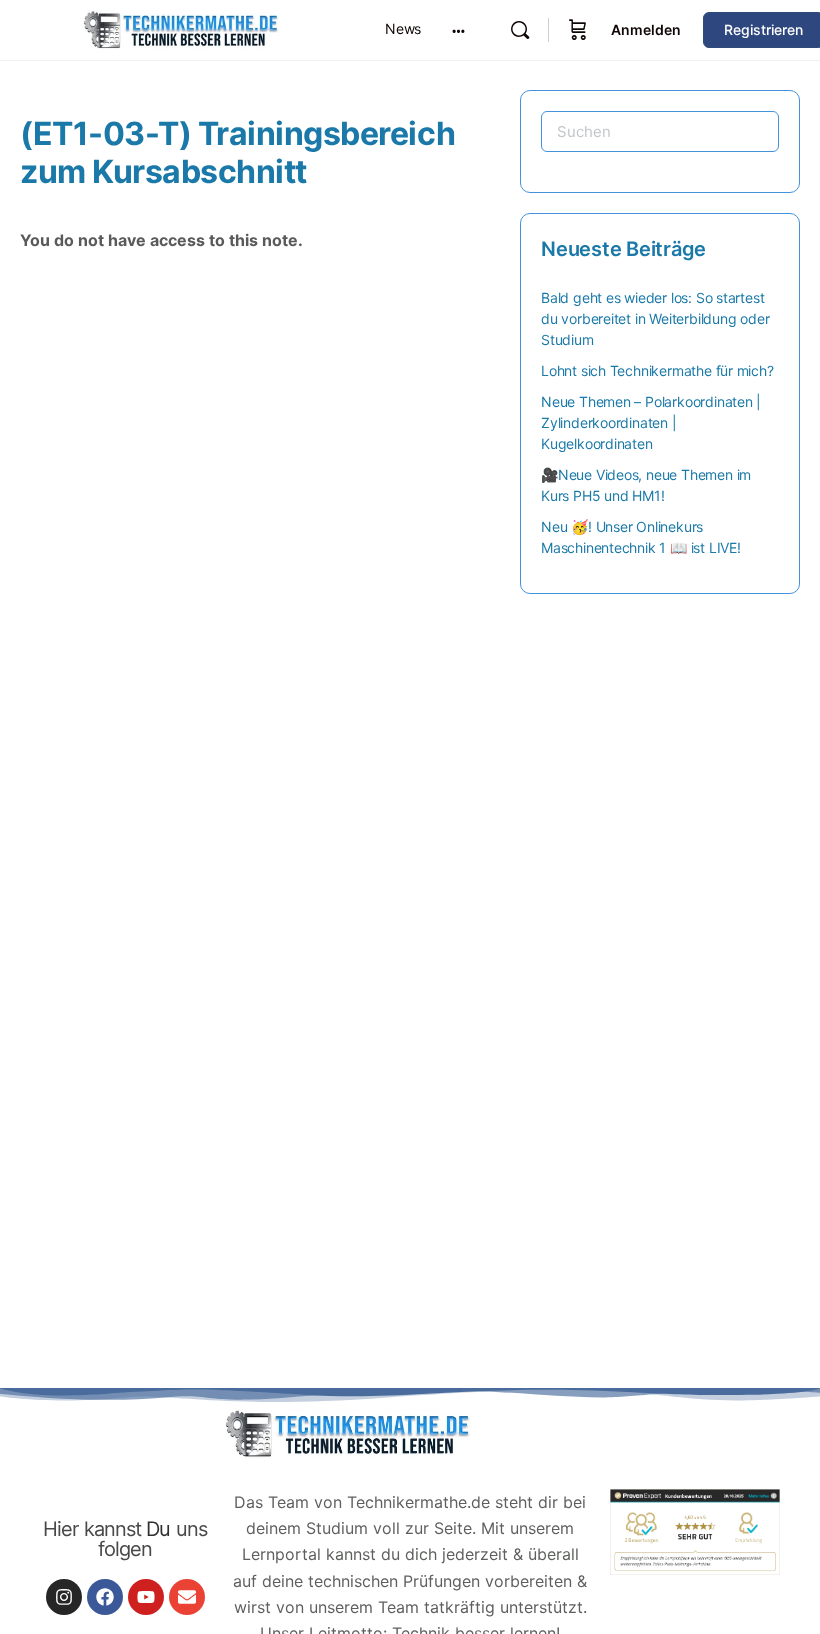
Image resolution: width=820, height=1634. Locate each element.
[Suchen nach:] (660, 131)
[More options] (458, 30)
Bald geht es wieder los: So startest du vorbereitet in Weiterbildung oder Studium (655, 318)
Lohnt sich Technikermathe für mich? (657, 370)
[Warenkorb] (578, 30)
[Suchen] (520, 30)
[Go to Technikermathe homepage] (180, 28)
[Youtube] (146, 1597)
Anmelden (646, 29)
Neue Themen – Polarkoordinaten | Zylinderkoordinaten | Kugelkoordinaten (651, 422)
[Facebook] (105, 1597)
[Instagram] (64, 1597)
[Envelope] (187, 1597)
